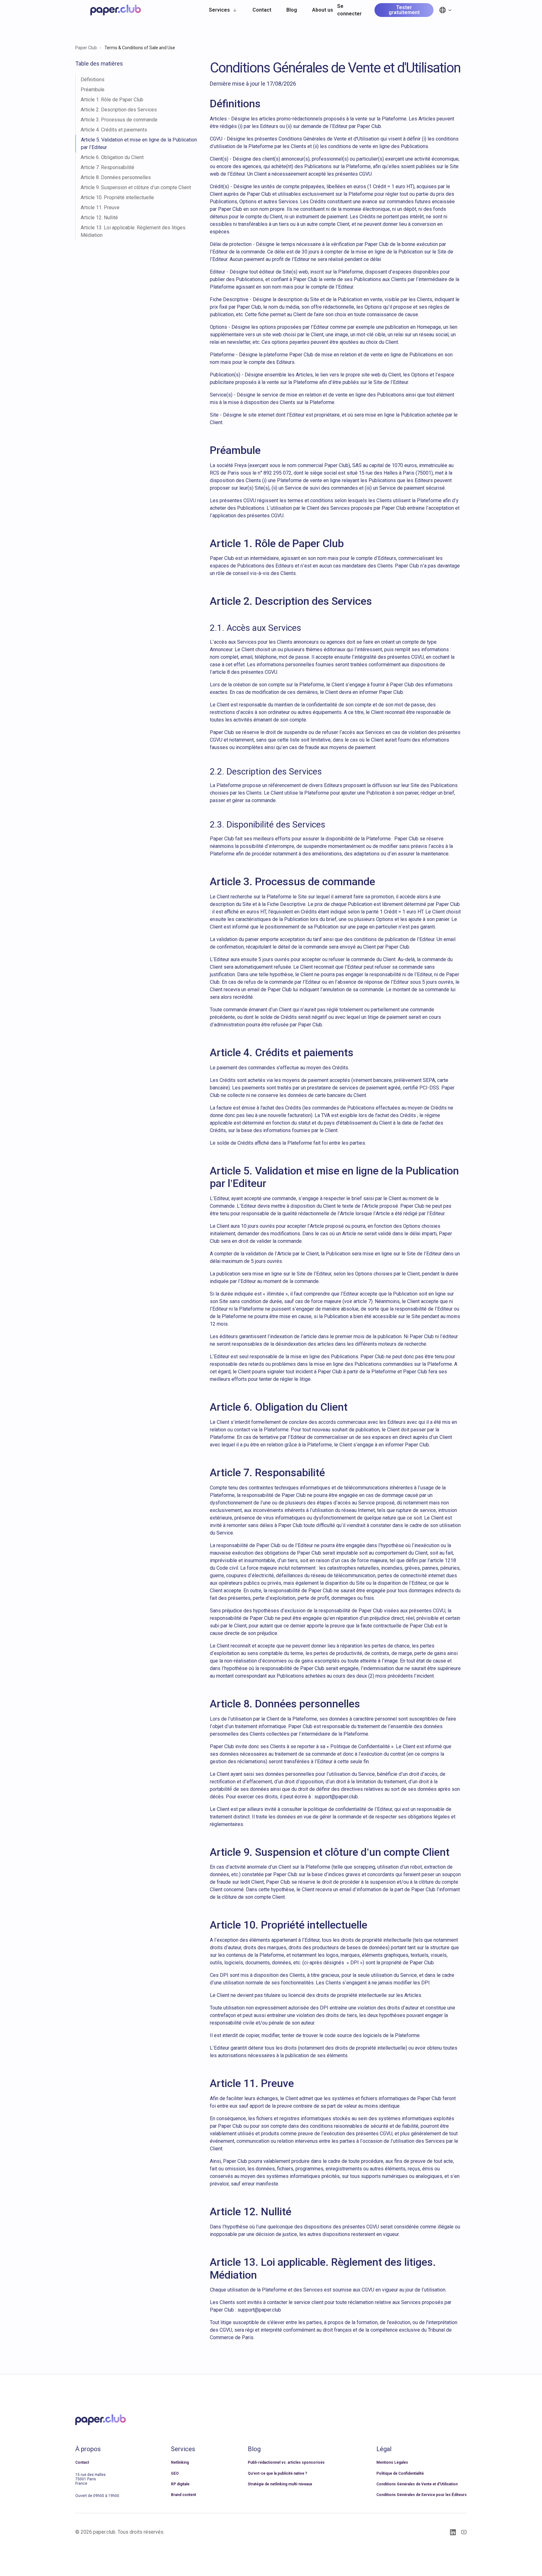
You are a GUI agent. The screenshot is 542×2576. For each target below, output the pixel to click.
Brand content (183, 2495)
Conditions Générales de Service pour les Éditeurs (422, 2495)
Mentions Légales (392, 2462)
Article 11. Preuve (100, 208)
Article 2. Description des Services (119, 110)
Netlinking (180, 2462)
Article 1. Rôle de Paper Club (112, 100)
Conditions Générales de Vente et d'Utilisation (417, 2484)
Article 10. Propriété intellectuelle (117, 197)
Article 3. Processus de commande (119, 120)
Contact (262, 10)
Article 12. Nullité (99, 218)
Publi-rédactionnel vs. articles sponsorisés (286, 2462)
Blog (292, 10)
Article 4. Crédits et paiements (114, 130)
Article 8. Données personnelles (116, 177)
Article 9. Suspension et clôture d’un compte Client (136, 187)
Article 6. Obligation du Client (112, 157)
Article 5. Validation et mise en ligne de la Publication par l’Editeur (139, 144)
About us (323, 10)
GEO (175, 2473)
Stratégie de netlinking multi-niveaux (280, 2484)
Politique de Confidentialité (400, 2473)
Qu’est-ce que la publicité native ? (277, 2473)
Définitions (93, 80)
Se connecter (349, 10)
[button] (223, 10)
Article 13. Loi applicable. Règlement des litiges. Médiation (133, 231)
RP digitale (180, 2484)
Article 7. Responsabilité (107, 167)
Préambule (93, 90)
